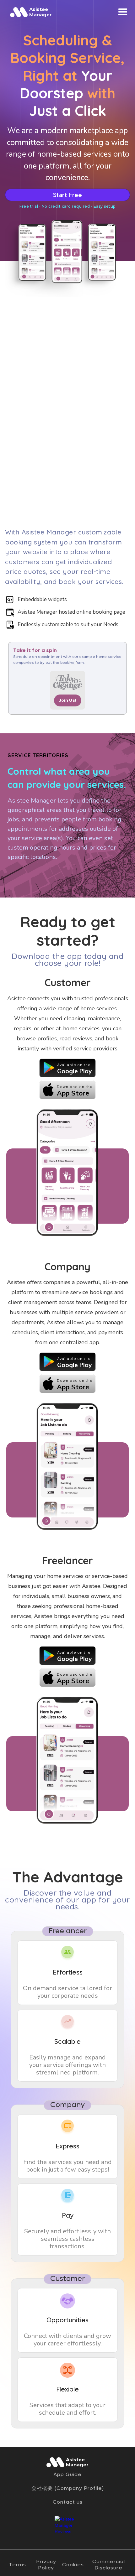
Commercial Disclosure (109, 2565)
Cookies (73, 2565)
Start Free (68, 195)
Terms (17, 2565)
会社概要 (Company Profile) (68, 2488)
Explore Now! (29, 873)
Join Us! (68, 700)
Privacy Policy (46, 2565)
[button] (123, 12)
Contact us (68, 2502)
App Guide (67, 2475)
